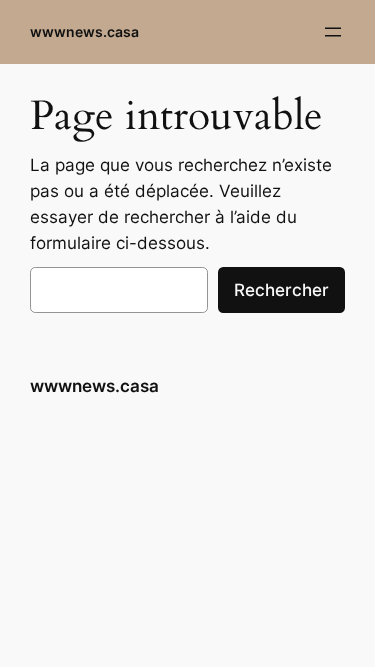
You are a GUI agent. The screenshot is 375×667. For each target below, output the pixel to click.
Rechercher (281, 290)
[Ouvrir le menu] (333, 32)
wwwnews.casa (84, 31)
